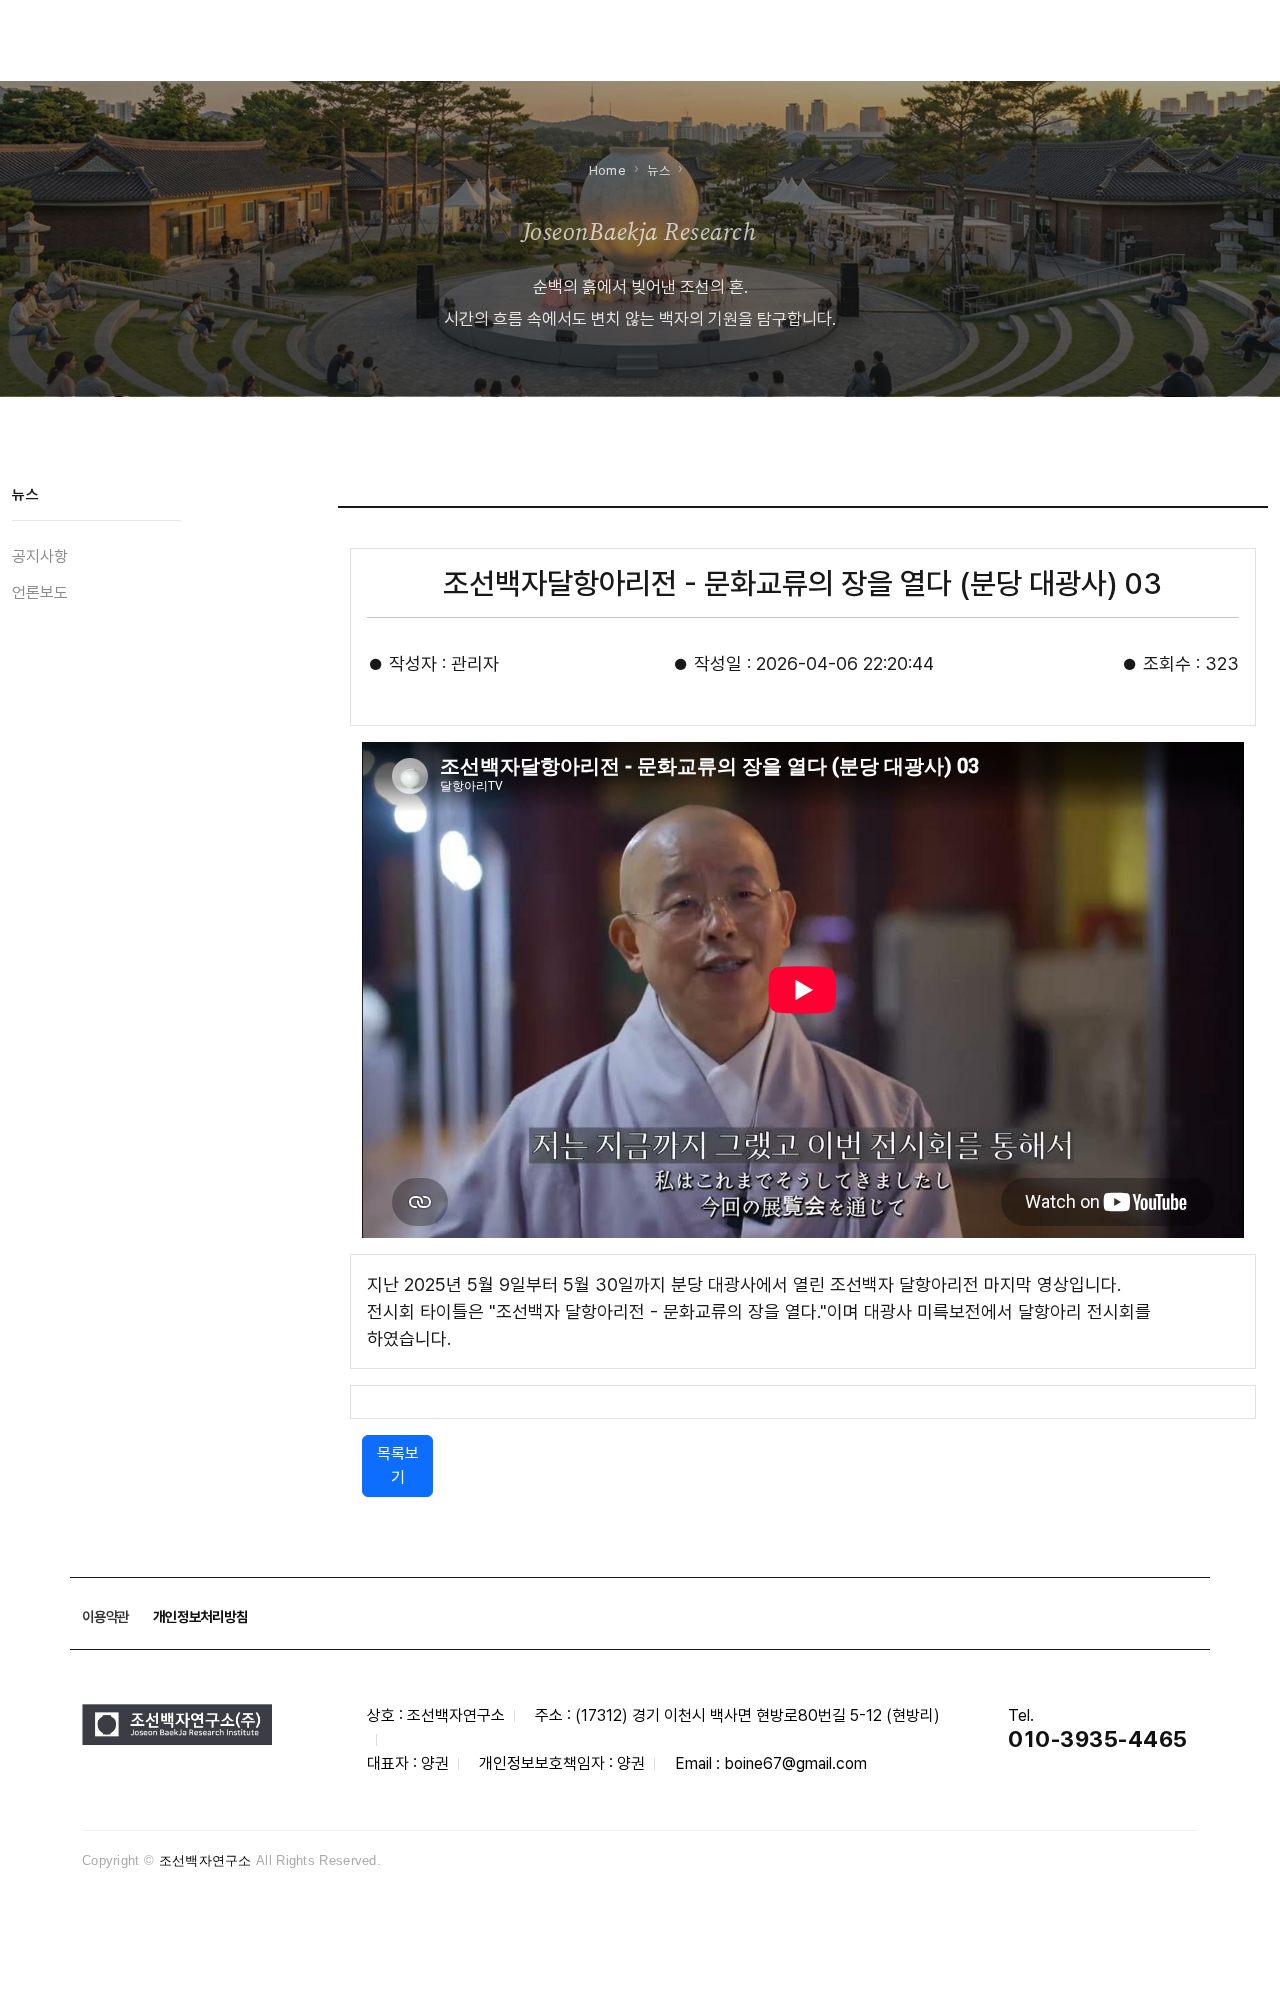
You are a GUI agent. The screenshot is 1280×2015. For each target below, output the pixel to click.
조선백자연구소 (205, 1860)
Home (607, 170)
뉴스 (658, 170)
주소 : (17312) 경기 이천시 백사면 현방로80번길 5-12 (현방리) (737, 1715)
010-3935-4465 (1098, 1739)
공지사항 (40, 556)
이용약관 (105, 1616)
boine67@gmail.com (795, 1763)
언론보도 (40, 592)
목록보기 (398, 1465)
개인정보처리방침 (200, 1616)
